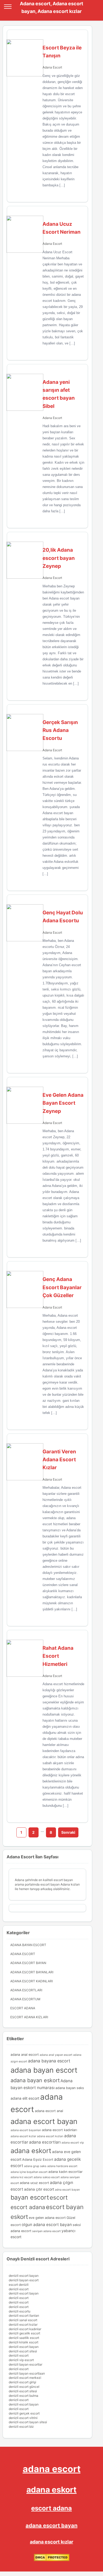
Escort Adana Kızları (29, 2017)
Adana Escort (52, 67)
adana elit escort (25, 2098)
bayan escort (30, 2197)
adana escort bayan (44, 2121)
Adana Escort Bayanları (32, 1972)
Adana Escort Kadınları (32, 1981)
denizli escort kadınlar (25, 2329)
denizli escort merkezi (25, 2378)
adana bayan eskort (35, 2080)
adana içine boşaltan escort (29, 2172)
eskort (19, 2217)
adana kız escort (22, 2177)
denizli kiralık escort (24, 2342)
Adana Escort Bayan (28, 1963)
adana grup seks (35, 2166)
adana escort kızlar (23, 2136)
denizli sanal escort (23, 2320)
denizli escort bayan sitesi (28, 2422)
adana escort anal (49, 2111)
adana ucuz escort (34, 2183)
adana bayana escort (49, 2061)
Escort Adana (23, 2008)
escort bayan (65, 2207)
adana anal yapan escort (56, 2055)
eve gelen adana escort (47, 2218)
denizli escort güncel (24, 2387)
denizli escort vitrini (23, 2418)
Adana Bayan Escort (28, 1945)
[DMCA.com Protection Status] (52, 2560)
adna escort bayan (67, 2190)
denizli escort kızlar (23, 2324)
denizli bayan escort (24, 2280)
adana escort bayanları (26, 2130)
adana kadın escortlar (65, 2172)
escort (59, 2197)
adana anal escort (25, 2055)
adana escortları (45, 2142)
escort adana (28, 2207)
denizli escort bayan (24, 2276)
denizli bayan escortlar (25, 2364)
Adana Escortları (26, 1990)
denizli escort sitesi (23, 2351)
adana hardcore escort (62, 2166)
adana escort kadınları (60, 2130)
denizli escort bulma (24, 2396)
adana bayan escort (44, 2070)
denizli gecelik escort (24, 2333)
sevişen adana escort (46, 2231)
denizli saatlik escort (24, 2338)
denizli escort (19, 2289)
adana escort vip (73, 2143)
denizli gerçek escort (24, 2413)
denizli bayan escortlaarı (27, 2373)
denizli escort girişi (22, 2382)
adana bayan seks (70, 2088)
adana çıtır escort (39, 2189)
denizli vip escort (21, 2360)
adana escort (52, 2469)
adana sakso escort (47, 2177)
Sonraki (68, 1832)
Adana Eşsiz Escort (38, 2160)
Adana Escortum (25, 1999)
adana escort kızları (50, 2136)
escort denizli (19, 2285)
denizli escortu (20, 2311)
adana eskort (31, 2151)
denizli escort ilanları (24, 2315)
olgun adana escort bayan (47, 2225)
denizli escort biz (21, 2427)
